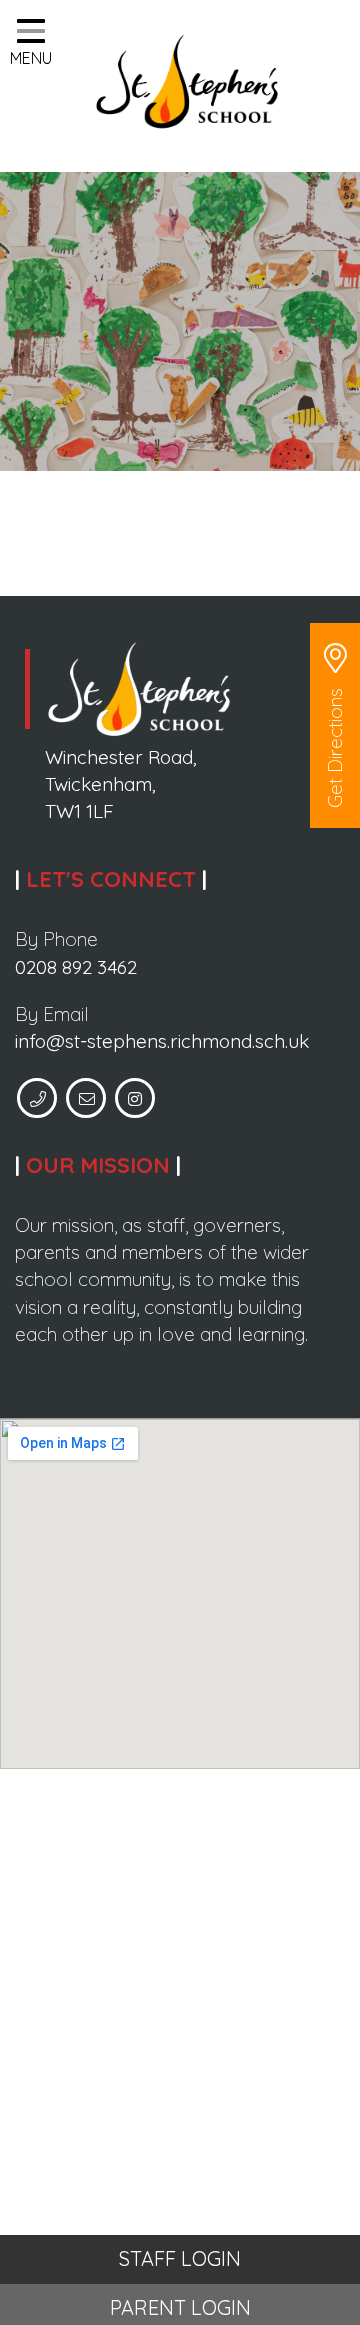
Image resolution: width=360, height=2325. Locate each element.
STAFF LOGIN (180, 2258)
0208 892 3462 (76, 967)
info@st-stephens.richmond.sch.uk (162, 1041)
